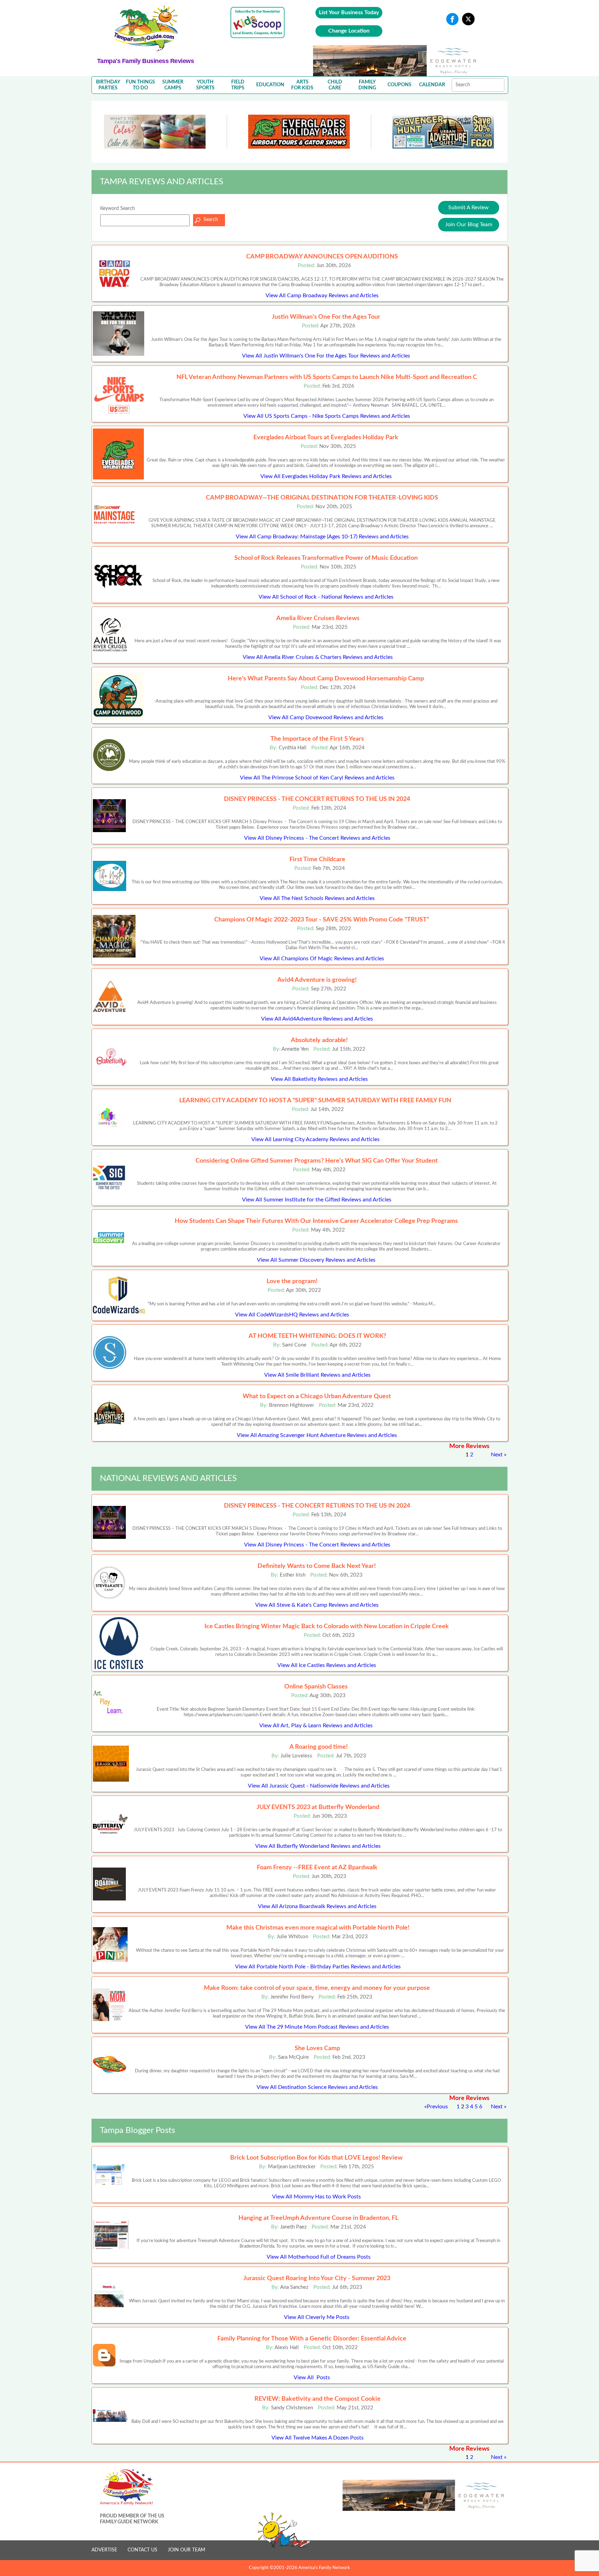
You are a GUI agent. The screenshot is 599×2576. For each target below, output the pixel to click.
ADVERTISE (104, 2550)
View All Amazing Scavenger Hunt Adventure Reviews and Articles (317, 1435)
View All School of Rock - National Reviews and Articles (326, 597)
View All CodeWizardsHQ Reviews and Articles (292, 1315)
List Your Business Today (349, 12)
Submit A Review (468, 208)
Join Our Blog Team (469, 224)
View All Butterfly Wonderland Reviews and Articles (318, 1846)
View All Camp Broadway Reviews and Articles (322, 295)
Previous (437, 2107)
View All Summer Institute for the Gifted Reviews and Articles (317, 1200)
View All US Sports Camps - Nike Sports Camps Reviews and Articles (327, 416)
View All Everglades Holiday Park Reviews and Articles (326, 476)
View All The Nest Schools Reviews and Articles (317, 898)
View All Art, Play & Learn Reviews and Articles (316, 1726)
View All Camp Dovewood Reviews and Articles (326, 717)
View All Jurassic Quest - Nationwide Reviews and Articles (319, 1786)
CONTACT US (142, 2550)
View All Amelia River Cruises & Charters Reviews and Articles (318, 657)
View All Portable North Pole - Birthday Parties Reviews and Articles (318, 1967)
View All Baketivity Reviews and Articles (319, 1079)
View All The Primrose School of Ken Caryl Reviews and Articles (317, 778)
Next (497, 1455)
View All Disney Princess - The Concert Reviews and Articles (317, 838)
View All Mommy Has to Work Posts (316, 2197)
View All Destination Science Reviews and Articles (317, 2087)
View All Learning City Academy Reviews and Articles (315, 1139)
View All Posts (312, 2377)
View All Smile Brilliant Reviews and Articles (317, 1375)
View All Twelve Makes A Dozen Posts (318, 2438)
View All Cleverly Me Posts (317, 2317)
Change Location (349, 31)
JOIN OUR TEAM (186, 2550)
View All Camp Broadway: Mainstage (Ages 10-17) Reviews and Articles (322, 537)
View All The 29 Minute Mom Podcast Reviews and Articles (317, 2027)
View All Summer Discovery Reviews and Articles (316, 1260)
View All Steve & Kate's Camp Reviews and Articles (317, 1605)
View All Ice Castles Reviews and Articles (327, 1665)
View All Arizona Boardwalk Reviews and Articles (317, 1906)
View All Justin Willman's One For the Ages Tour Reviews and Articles (326, 356)
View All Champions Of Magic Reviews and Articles (322, 959)
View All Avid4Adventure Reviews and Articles (317, 1019)
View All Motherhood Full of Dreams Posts (319, 2257)
